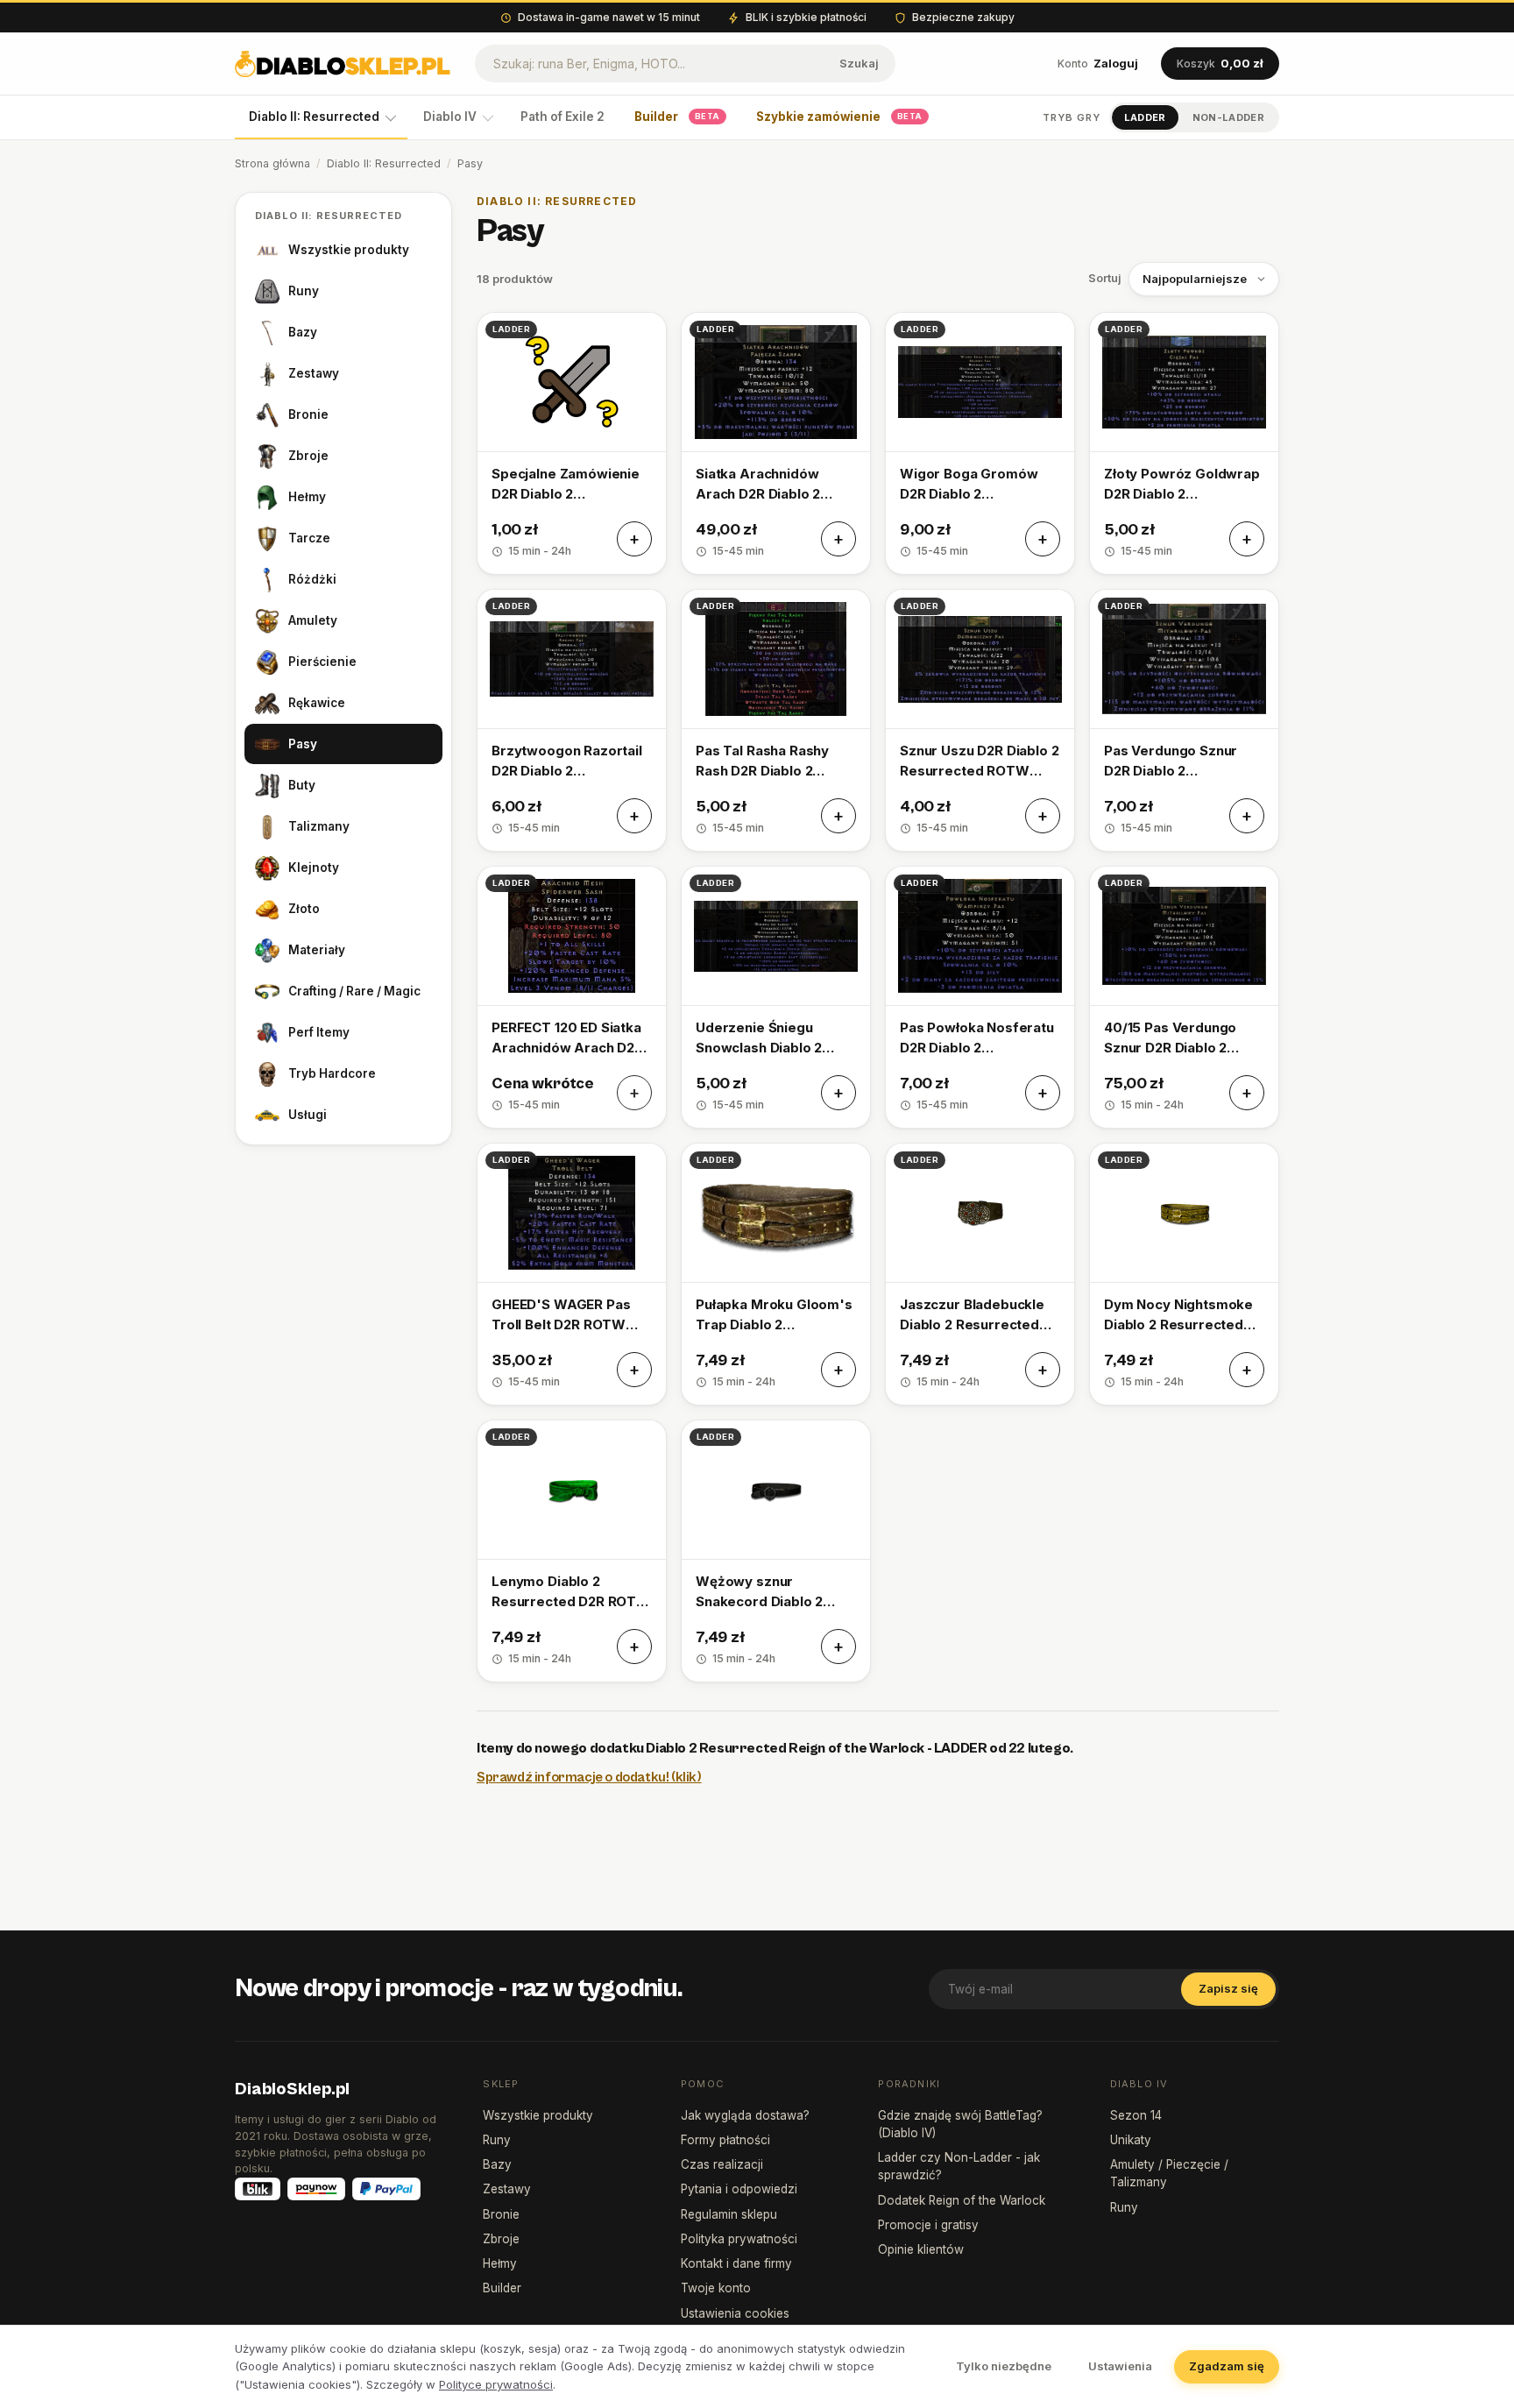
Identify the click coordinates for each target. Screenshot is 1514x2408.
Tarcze (309, 538)
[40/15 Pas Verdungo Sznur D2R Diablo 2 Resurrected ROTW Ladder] (1184, 997)
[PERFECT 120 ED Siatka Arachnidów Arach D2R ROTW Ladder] (572, 997)
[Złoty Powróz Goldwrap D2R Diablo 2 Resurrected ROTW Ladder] (1184, 443)
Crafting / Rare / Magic (354, 991)
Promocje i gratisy (928, 2225)
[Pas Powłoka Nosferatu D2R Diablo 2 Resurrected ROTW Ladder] (980, 997)
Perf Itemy (319, 1032)
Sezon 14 (1136, 2115)
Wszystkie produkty (349, 250)
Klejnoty (314, 868)
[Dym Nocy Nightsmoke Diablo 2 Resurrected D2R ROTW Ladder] (1184, 1274)
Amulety (313, 620)
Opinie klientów (921, 2249)
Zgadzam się (1227, 2366)
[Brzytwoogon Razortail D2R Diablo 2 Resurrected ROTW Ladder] (572, 720)
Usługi (308, 1115)
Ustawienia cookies (735, 2313)
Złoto (304, 909)
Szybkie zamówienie (839, 117)
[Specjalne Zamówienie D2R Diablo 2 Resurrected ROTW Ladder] (572, 443)
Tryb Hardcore (332, 1073)
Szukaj (859, 63)
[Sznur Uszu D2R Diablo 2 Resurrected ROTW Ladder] (980, 720)
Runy (304, 291)
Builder (677, 117)
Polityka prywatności (739, 2239)
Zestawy (314, 373)
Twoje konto (716, 2288)
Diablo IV (450, 117)
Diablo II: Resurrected (314, 117)
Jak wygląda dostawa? (745, 2115)
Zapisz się (1228, 1988)
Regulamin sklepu (729, 2214)
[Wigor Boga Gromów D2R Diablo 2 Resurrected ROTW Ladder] (980, 443)
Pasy (303, 744)
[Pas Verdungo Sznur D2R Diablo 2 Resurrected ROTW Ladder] (1184, 720)
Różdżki (312, 579)
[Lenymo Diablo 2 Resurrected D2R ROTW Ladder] (572, 1551)
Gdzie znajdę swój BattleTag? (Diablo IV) (960, 2124)
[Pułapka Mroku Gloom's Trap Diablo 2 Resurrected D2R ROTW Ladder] (776, 1274)
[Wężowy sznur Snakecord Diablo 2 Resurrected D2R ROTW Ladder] (776, 1551)
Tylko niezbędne (1004, 2366)
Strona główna (272, 163)
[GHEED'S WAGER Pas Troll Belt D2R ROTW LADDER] (572, 1274)
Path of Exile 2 (562, 117)
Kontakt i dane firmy (736, 2263)
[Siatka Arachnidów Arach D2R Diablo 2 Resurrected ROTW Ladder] (776, 443)
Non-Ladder (1228, 117)
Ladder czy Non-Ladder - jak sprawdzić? (959, 2166)
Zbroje (308, 456)
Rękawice (317, 703)
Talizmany (319, 826)
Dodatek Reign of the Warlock (962, 2200)
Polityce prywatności (496, 2384)
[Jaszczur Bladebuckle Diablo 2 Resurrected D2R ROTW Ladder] (980, 1274)
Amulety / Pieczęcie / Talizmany (1169, 2173)
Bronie (308, 414)
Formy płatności (725, 2140)
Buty (302, 785)
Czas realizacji (722, 2164)
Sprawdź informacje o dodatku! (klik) (589, 1777)
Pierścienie (322, 662)
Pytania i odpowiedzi (739, 2189)
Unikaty (1131, 2140)
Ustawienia (1120, 2366)
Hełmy (307, 497)
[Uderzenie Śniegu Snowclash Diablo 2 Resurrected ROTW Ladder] (776, 997)
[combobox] (650, 64)
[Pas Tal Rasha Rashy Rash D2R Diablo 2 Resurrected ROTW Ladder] (776, 720)
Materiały (317, 950)
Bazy (303, 332)
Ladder (1145, 117)
